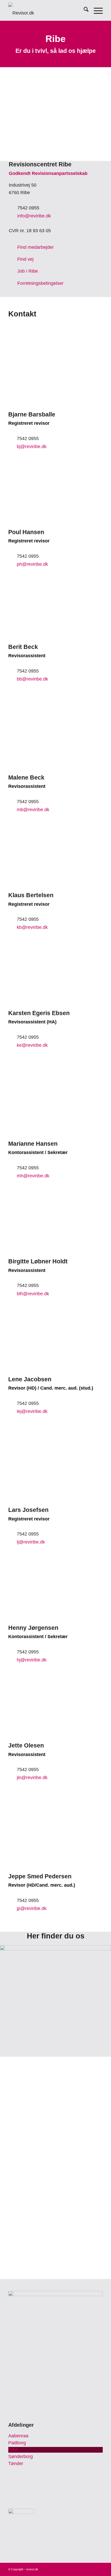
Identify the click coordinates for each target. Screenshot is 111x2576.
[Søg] (84, 10)
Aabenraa (18, 2436)
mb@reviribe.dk (33, 810)
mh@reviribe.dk (33, 1176)
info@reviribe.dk (34, 216)
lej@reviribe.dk (32, 1411)
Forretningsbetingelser (40, 283)
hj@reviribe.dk (32, 1660)
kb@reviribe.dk (32, 927)
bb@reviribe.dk (32, 679)
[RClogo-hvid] (46, 10)
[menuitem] (84, 10)
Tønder (16, 2464)
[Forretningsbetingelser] (13, 283)
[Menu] (96, 10)
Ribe (13, 2450)
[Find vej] (13, 259)
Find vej (25, 259)
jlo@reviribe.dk (32, 1778)
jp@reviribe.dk (32, 1908)
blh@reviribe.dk (33, 1294)
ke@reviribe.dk (32, 1045)
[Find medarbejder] (13, 247)
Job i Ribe (28, 271)
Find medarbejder (35, 247)
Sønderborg (21, 2457)
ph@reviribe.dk (32, 564)
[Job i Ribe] (13, 271)
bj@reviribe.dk (32, 447)
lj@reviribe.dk (31, 1542)
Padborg (17, 2443)
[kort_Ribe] (55, 2001)
